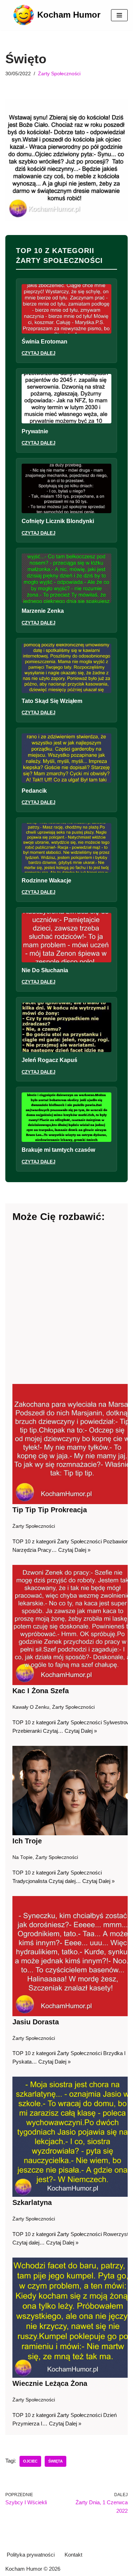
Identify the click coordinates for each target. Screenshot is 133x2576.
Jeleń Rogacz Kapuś (49, 1060)
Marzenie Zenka (43, 611)
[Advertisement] (66, 1304)
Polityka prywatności (31, 2555)
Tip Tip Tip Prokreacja (50, 1510)
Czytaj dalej (38, 353)
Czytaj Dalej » (74, 1550)
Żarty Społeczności (59, 74)
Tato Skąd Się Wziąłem (52, 701)
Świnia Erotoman (45, 342)
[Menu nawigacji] (119, 15)
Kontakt (73, 2555)
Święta (56, 2461)
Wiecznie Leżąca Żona (50, 2383)
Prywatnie (35, 431)
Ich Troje (27, 1841)
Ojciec (30, 2461)
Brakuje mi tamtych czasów (58, 1150)
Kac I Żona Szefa (41, 1691)
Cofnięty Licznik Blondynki (58, 521)
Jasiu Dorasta (36, 2022)
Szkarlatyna (32, 2202)
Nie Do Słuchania (45, 970)
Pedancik (34, 791)
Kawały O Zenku (31, 1707)
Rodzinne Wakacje (46, 881)
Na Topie (23, 1857)
